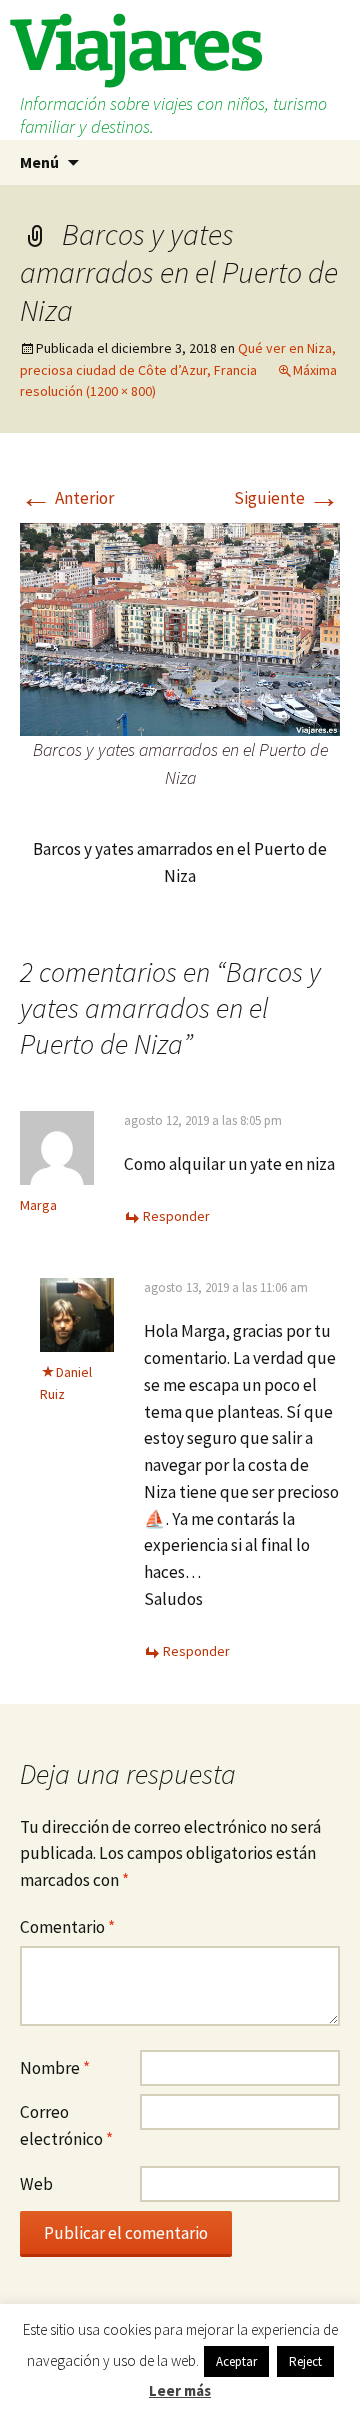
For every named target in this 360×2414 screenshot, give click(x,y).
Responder (176, 1216)
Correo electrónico (66, 2125)
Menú (39, 162)
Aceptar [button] (236, 2361)
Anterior (67, 498)
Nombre (55, 2068)
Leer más (180, 2390)
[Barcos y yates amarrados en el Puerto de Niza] (180, 628)
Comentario (67, 1927)
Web (36, 2184)
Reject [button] (305, 2361)
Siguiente (287, 498)
